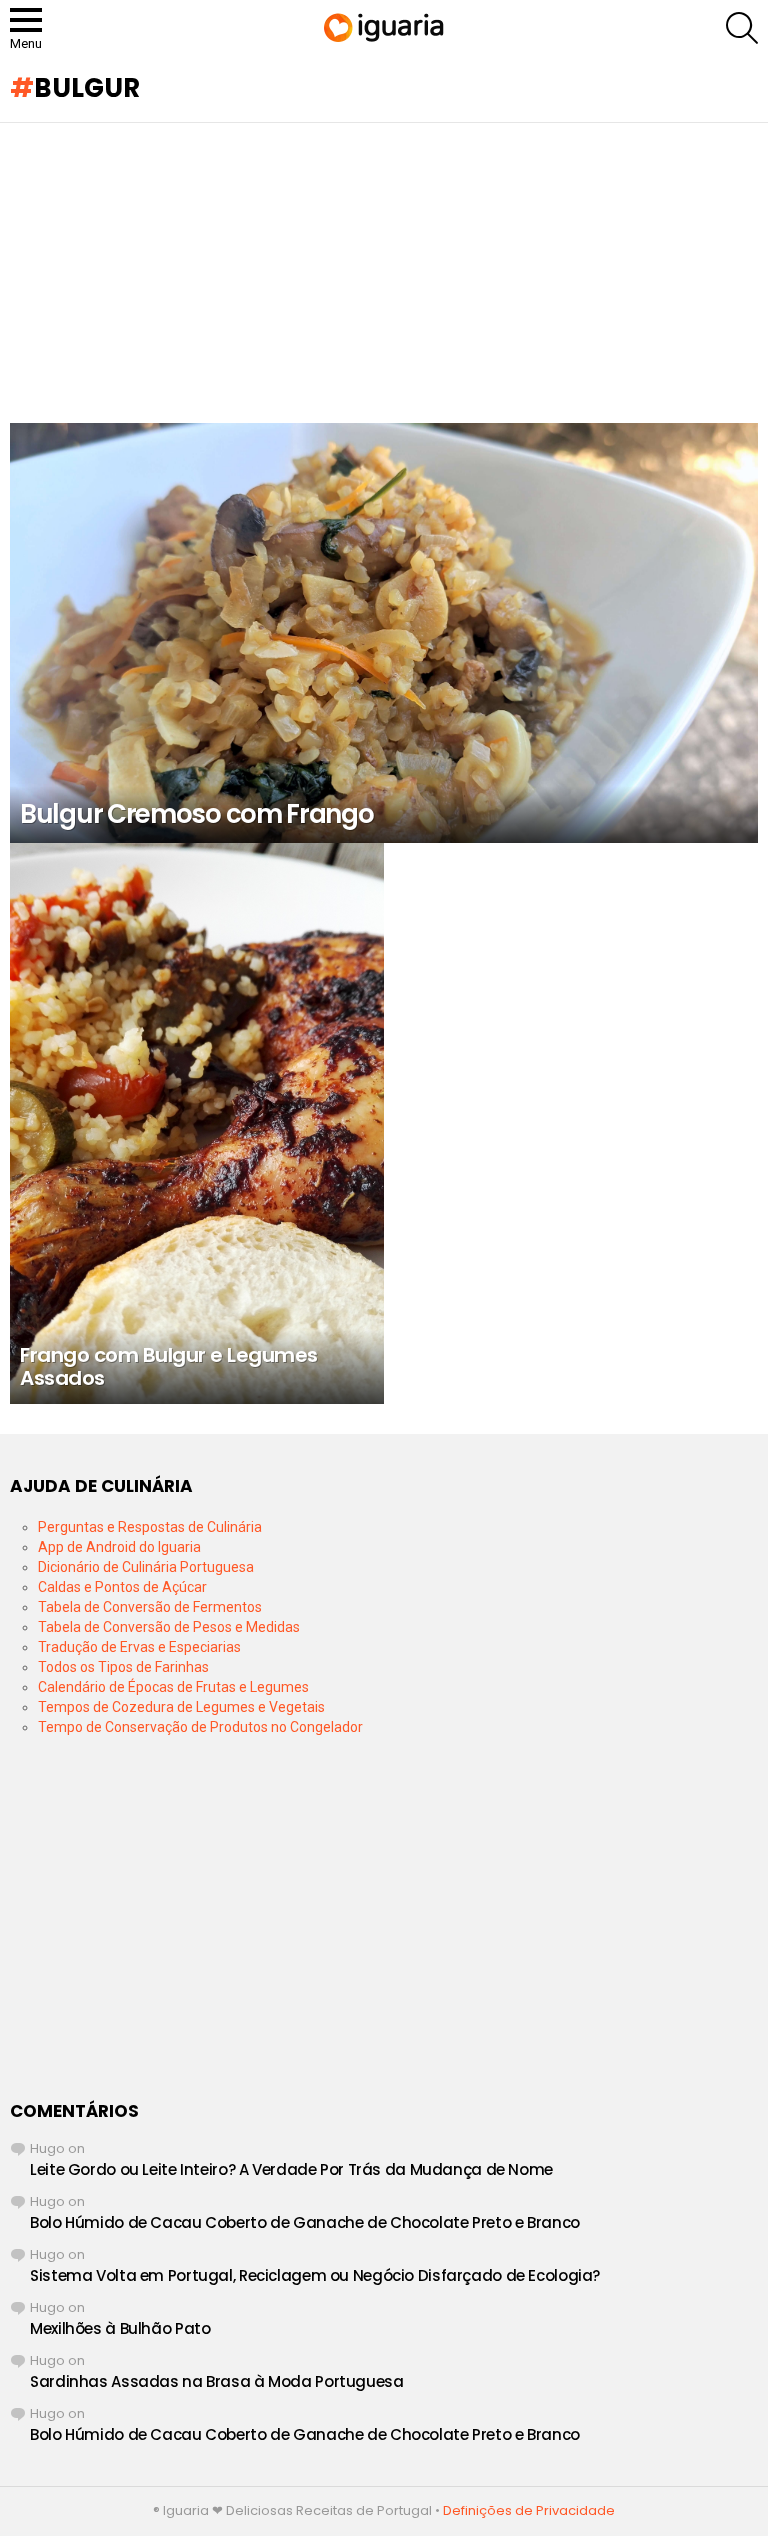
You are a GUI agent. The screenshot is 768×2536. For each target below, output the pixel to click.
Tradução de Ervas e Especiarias (139, 1647)
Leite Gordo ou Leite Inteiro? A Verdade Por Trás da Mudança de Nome (291, 2169)
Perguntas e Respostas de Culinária (150, 1527)
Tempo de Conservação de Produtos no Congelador (200, 1727)
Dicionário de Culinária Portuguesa (146, 1567)
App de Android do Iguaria (119, 1547)
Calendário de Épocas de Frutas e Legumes (173, 1687)
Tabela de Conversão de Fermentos (150, 1607)
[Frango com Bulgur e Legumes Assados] (197, 1123)
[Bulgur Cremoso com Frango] (384, 633)
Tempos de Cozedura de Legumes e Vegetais (181, 1707)
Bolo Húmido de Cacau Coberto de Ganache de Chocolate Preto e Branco (305, 2222)
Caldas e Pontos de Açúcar (122, 1587)
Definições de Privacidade (529, 2510)
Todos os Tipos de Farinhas (123, 1667)
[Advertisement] (384, 273)
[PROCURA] (742, 28)
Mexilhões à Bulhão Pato (120, 2328)
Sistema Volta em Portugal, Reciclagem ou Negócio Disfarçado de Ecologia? (315, 2275)
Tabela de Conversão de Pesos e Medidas (169, 1627)
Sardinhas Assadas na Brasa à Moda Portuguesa (217, 2381)
